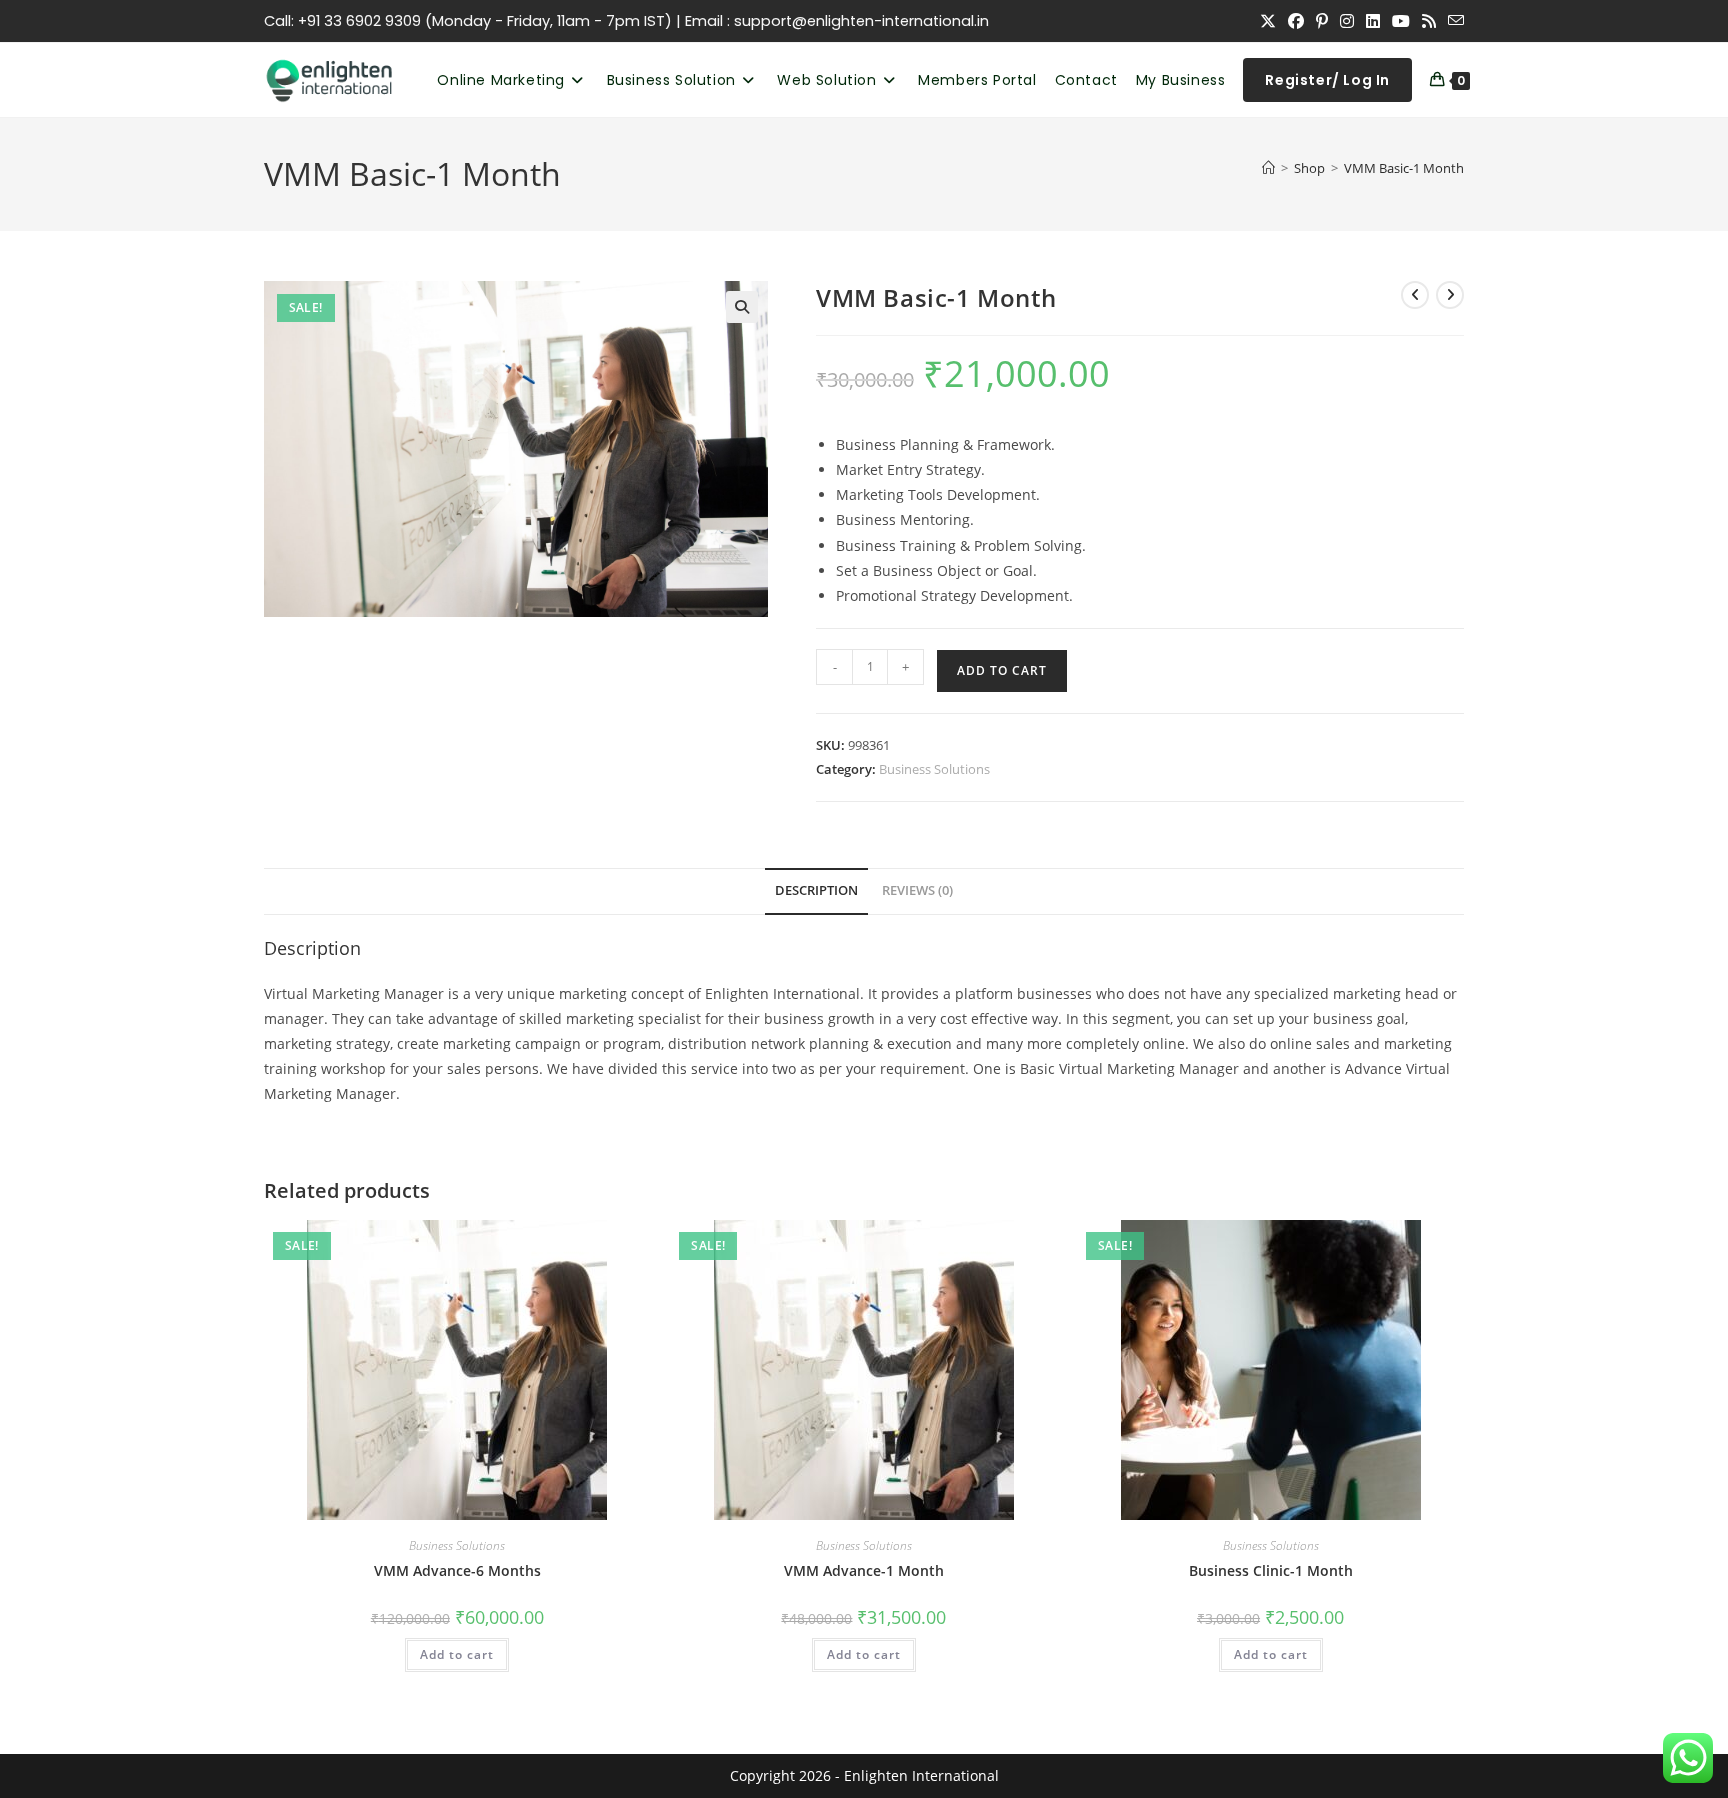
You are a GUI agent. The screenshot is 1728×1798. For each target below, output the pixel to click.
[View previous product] (1415, 295)
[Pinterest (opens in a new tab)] (1322, 21)
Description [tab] (816, 890)
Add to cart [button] (457, 1654)
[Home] (1268, 168)
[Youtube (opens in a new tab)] (1401, 21)
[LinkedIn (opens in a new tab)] (1373, 21)
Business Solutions (934, 769)
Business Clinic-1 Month (1271, 1570)
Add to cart (1002, 670)
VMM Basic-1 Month (1404, 168)
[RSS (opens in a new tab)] (1429, 21)
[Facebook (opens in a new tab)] (1296, 21)
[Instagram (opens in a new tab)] (1347, 21)
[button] (742, 307)
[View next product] (1450, 295)
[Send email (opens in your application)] (1453, 21)
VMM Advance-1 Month (864, 1570)
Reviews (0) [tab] (917, 890)
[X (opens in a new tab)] (1268, 21)
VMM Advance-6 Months (457, 1570)
